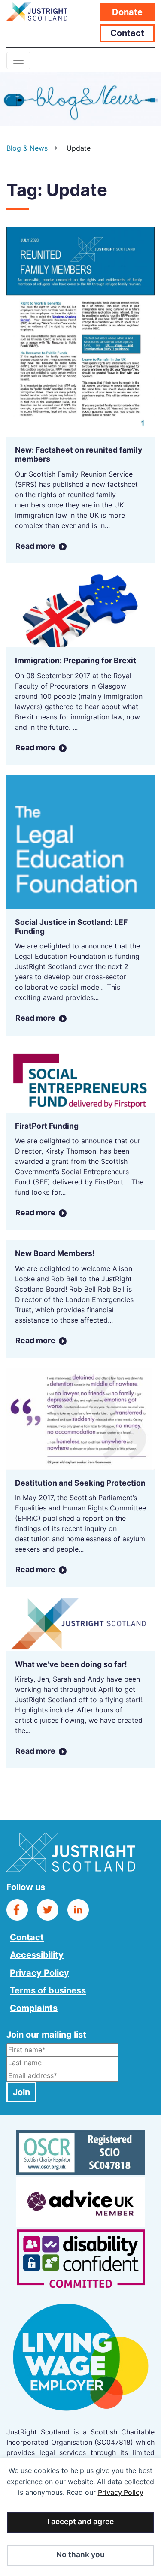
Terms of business (48, 1990)
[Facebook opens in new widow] (17, 1909)
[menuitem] (48, 1936)
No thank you (80, 2554)
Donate (127, 12)
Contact (127, 33)
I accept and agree (80, 2521)
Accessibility (37, 1955)
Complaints (34, 2008)
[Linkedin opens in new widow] (78, 1909)
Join (21, 2092)
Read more (35, 546)
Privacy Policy (121, 2492)
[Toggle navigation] (18, 60)
